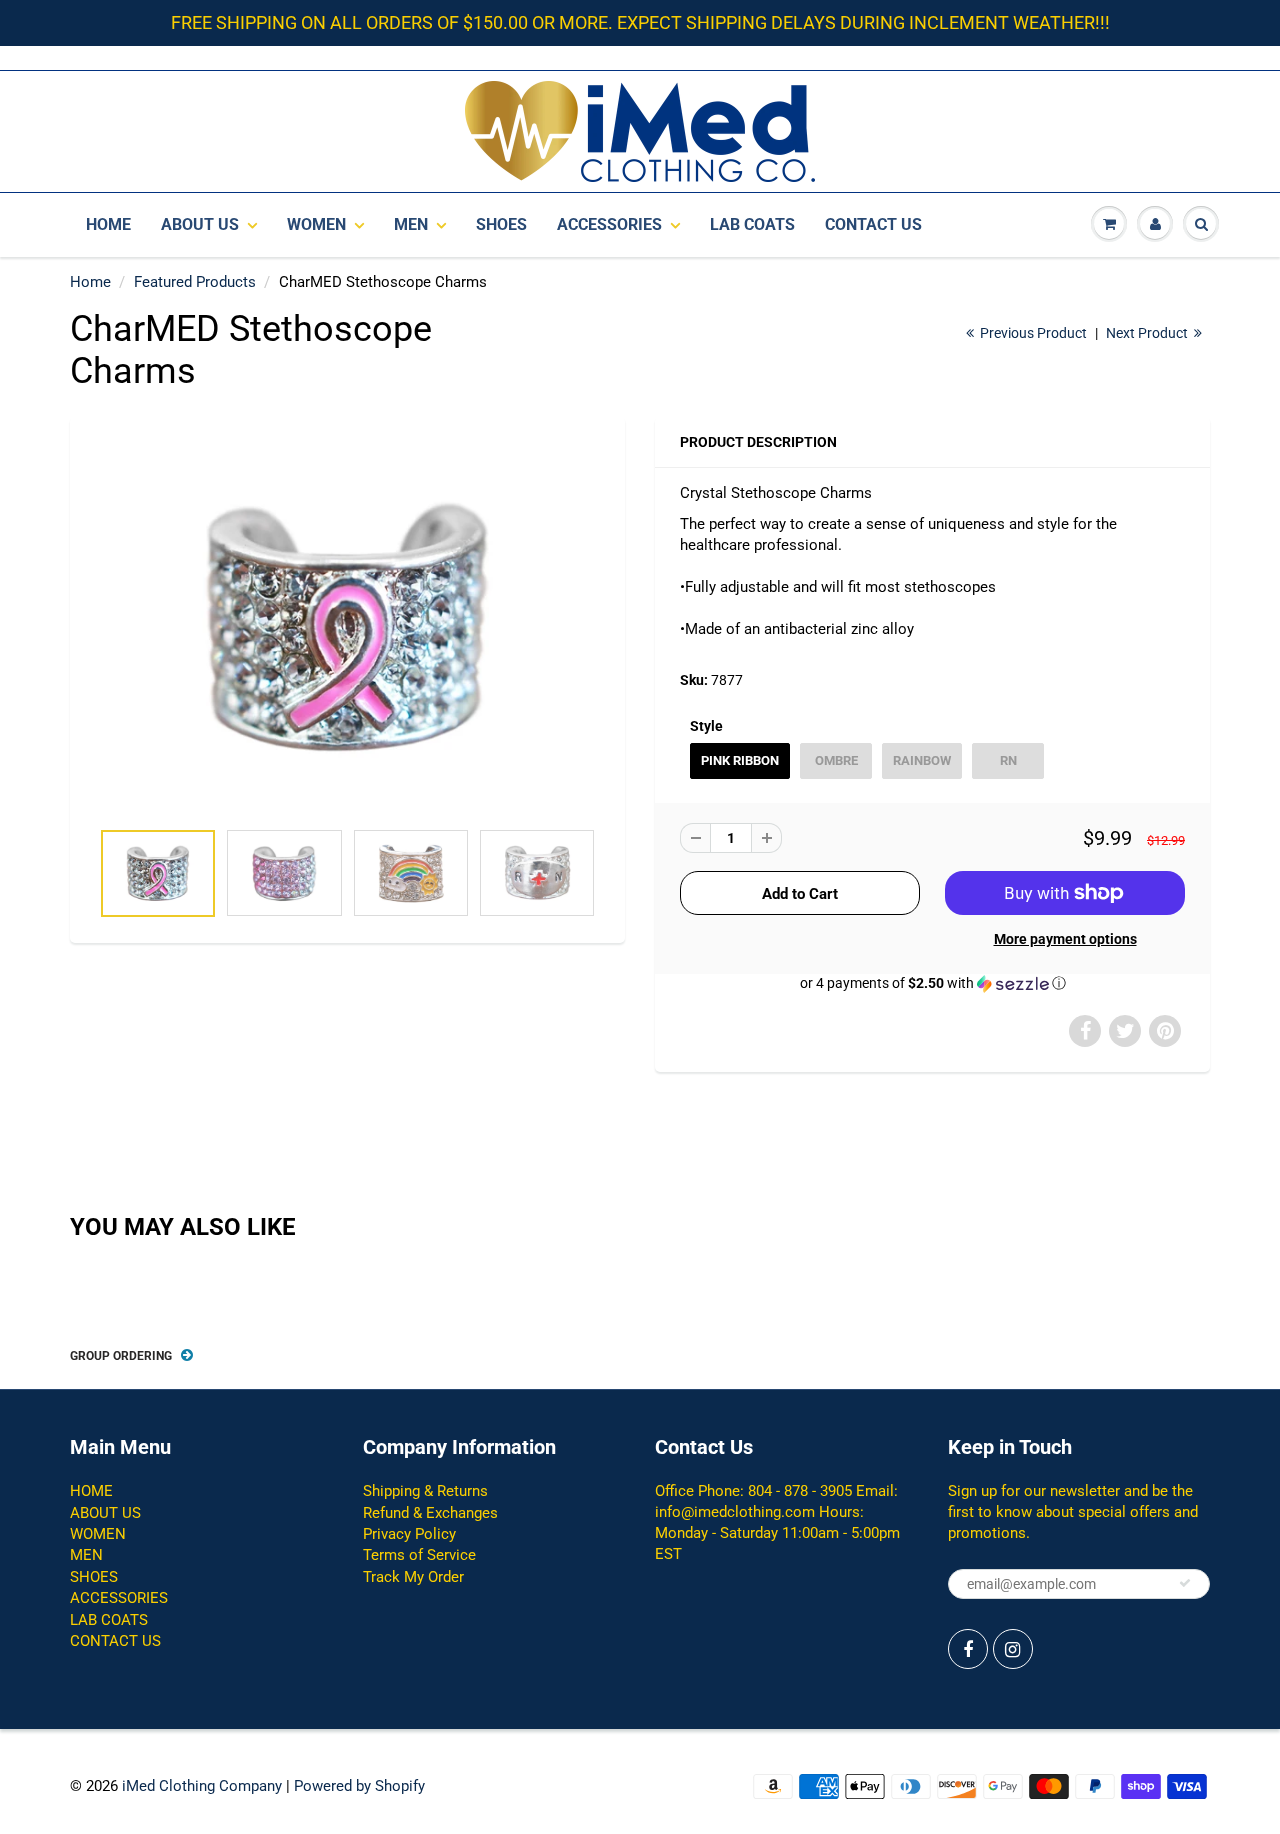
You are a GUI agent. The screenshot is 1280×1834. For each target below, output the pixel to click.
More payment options (1065, 939)
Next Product (1148, 333)
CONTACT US (873, 224)
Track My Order (413, 1577)
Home (90, 282)
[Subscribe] (1185, 1583)
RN (1008, 760)
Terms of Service (419, 1555)
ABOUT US (200, 224)
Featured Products (195, 282)
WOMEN (316, 224)
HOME (108, 224)
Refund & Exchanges (430, 1513)
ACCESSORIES (609, 224)
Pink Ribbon (740, 760)
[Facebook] (968, 1649)
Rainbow (922, 760)
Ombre (836, 760)
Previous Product (1032, 333)
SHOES (501, 224)
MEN (411, 224)
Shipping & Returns (425, 1491)
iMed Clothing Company (202, 1786)
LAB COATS (752, 224)
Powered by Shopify (359, 1786)
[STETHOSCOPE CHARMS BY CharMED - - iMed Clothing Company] (347, 628)
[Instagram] (1013, 1649)
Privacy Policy (409, 1534)
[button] (932, 983)
